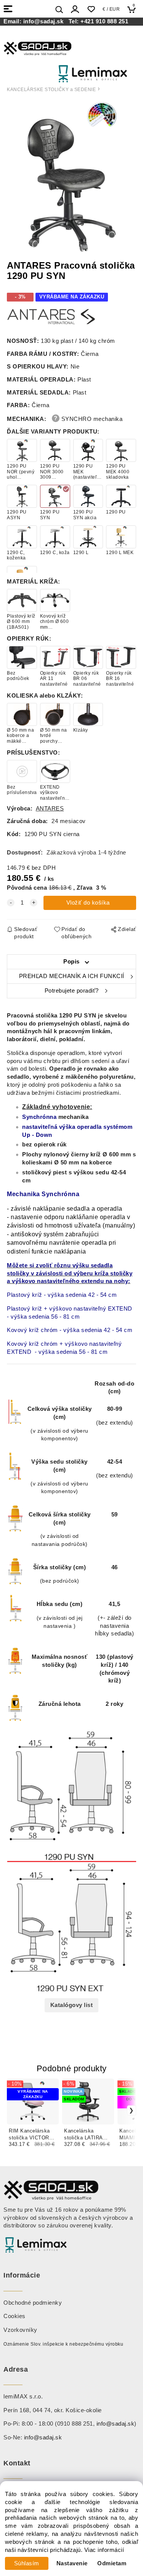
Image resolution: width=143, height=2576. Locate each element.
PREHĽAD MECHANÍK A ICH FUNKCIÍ (72, 976)
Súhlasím (27, 2563)
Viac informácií (104, 2550)
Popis (71, 962)
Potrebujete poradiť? (72, 991)
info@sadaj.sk (45, 21)
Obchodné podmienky (33, 2303)
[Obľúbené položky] (91, 9)
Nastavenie (72, 2563)
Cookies (14, 2316)
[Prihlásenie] (75, 9)
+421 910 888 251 (104, 21)
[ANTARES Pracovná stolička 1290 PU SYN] (72, 177)
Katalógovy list (72, 2005)
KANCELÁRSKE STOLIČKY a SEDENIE (51, 90)
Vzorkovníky (20, 2330)
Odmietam (112, 2563)
